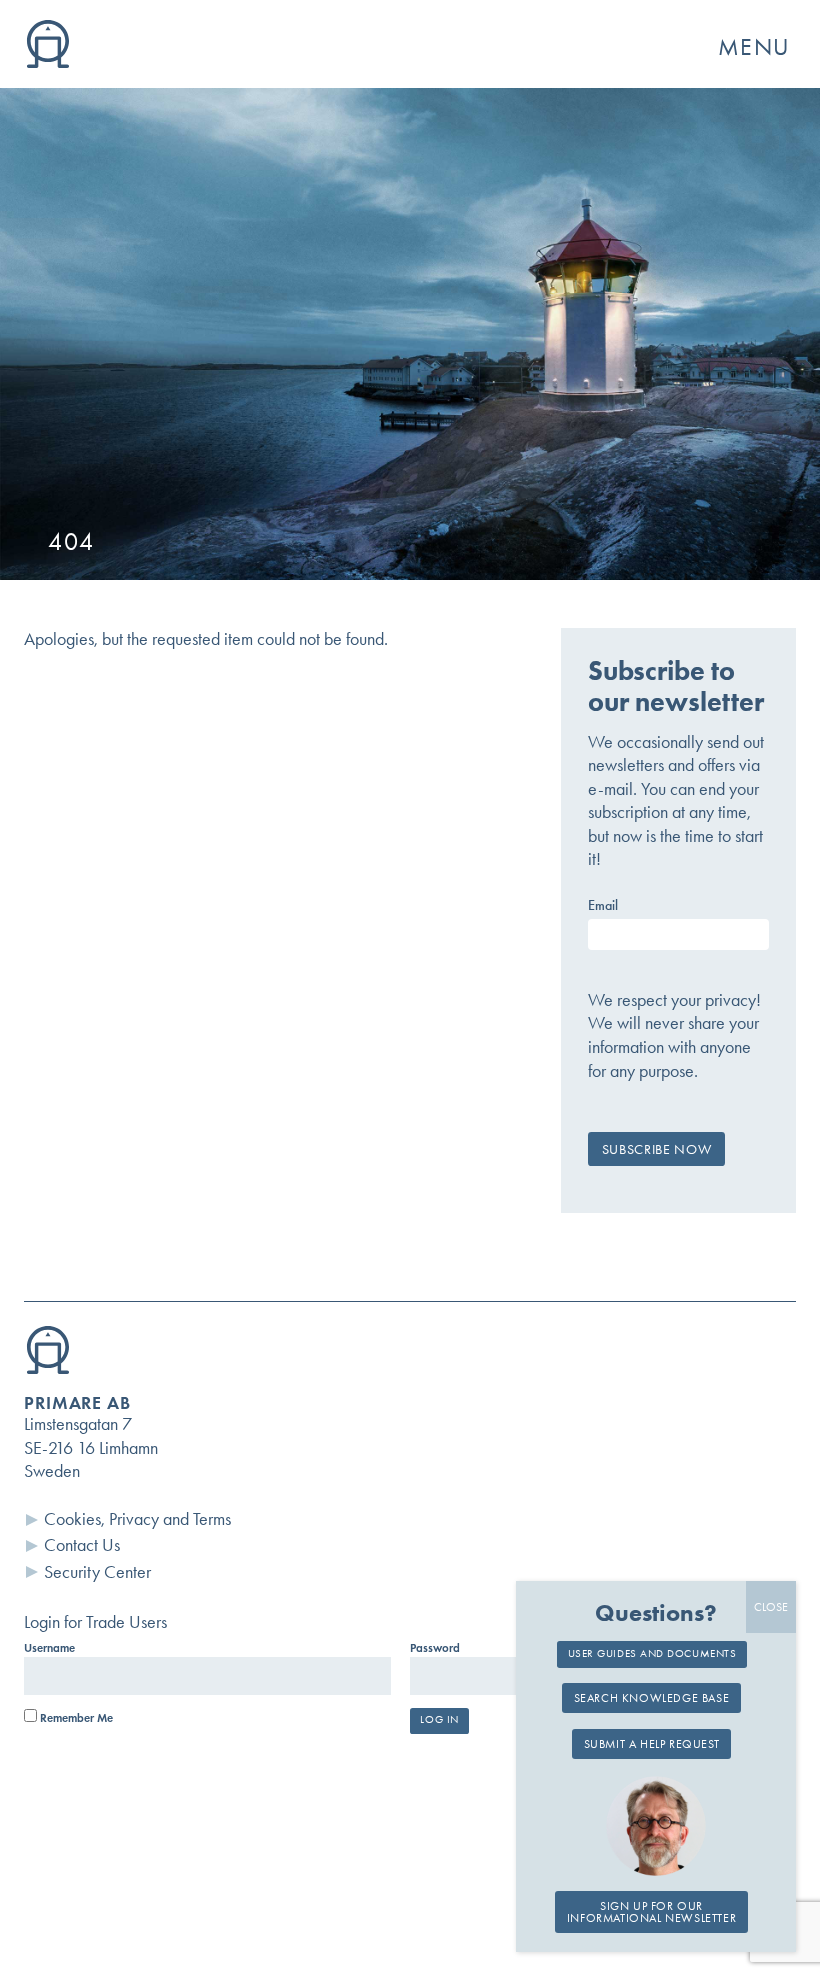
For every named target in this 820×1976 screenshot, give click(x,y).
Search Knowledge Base (652, 1698)
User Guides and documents (652, 1653)
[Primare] (48, 62)
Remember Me (75, 1718)
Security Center (97, 1572)
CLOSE (771, 1607)
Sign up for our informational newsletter (651, 1912)
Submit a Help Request (652, 1744)
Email (603, 906)
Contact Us (82, 1545)
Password (435, 1648)
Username (49, 1648)
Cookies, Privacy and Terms (137, 1519)
